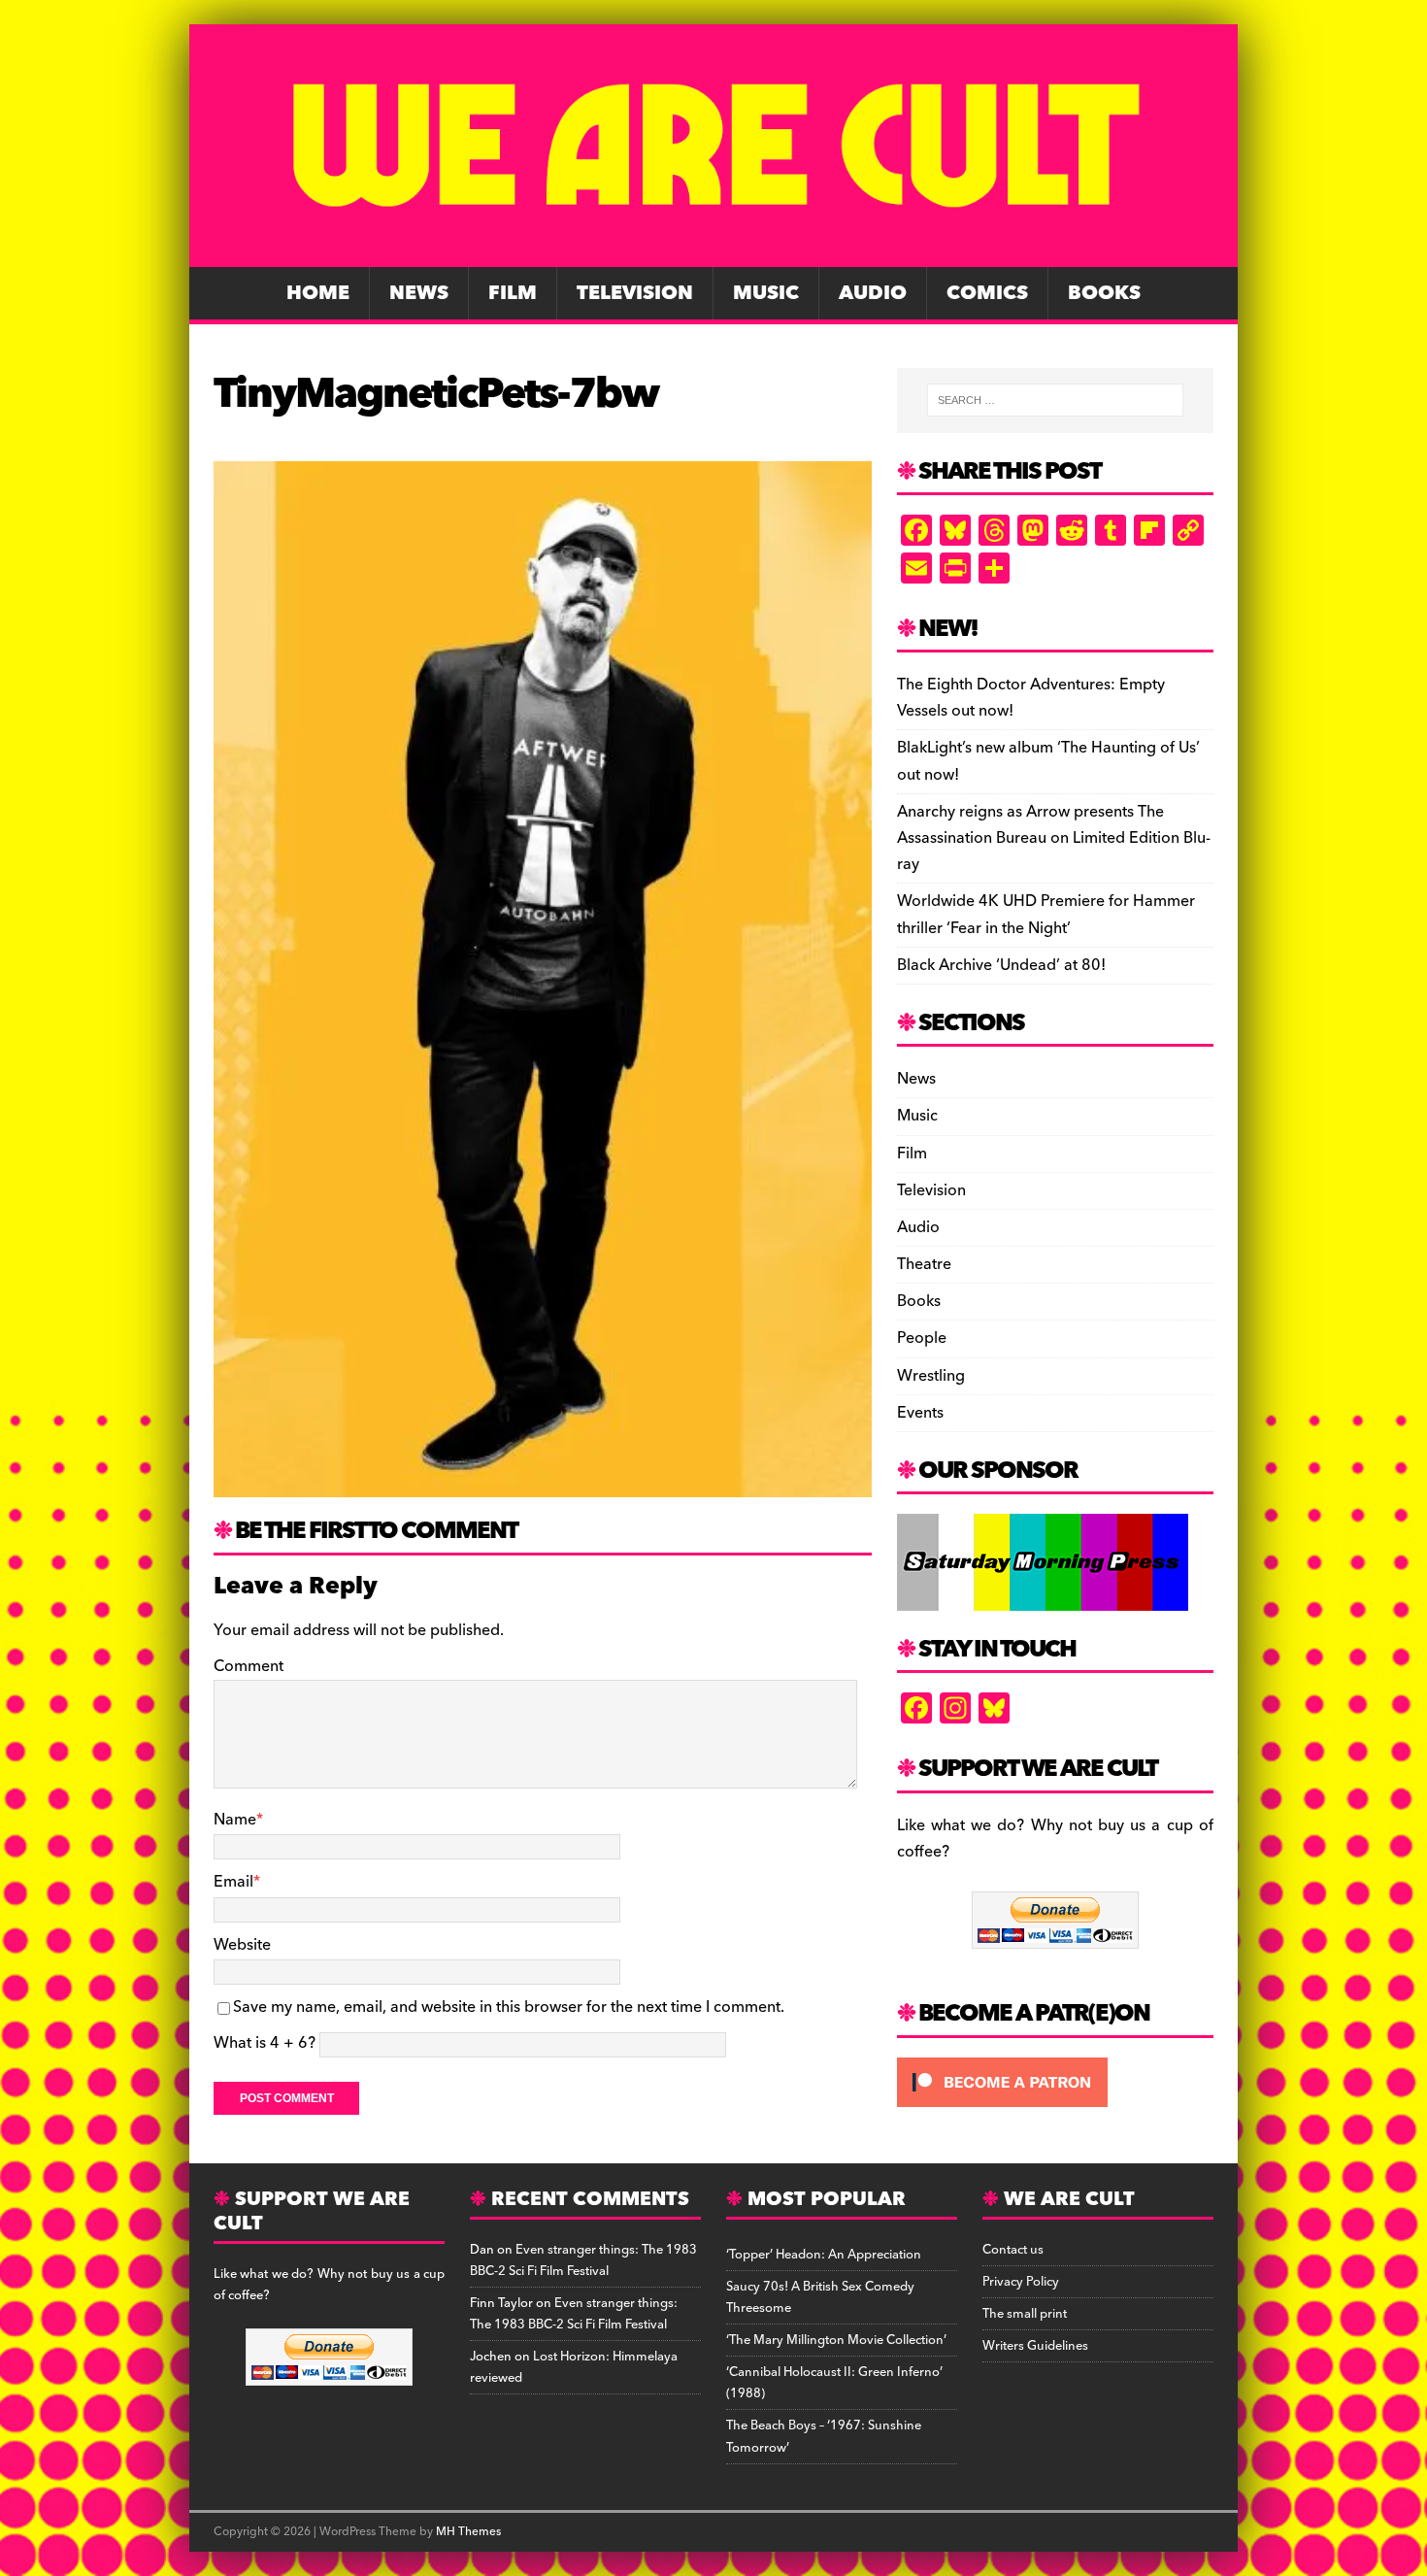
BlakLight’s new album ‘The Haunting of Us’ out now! (1048, 761)
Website (242, 1945)
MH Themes (468, 2532)
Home (318, 293)
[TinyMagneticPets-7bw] (543, 1484)
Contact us (1013, 2250)
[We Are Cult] (713, 253)
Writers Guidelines (1035, 2346)
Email (233, 1882)
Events (920, 1413)
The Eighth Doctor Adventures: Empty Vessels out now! (1031, 698)
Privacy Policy (1021, 2282)
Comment (249, 1666)
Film (513, 293)
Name (235, 1820)
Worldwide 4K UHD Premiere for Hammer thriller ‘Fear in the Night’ (1046, 914)
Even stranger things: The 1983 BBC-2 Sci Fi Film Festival (583, 2260)
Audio (873, 293)
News (419, 293)
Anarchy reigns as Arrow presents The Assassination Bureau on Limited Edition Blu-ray (1054, 838)
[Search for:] (1055, 400)
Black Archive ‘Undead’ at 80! (1001, 965)
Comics (987, 293)
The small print (1025, 2314)
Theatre (924, 1264)
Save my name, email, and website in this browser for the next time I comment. (509, 2007)
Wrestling (931, 1376)
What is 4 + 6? (265, 2043)
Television (635, 293)
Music (766, 293)
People (922, 1338)
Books (1104, 293)
